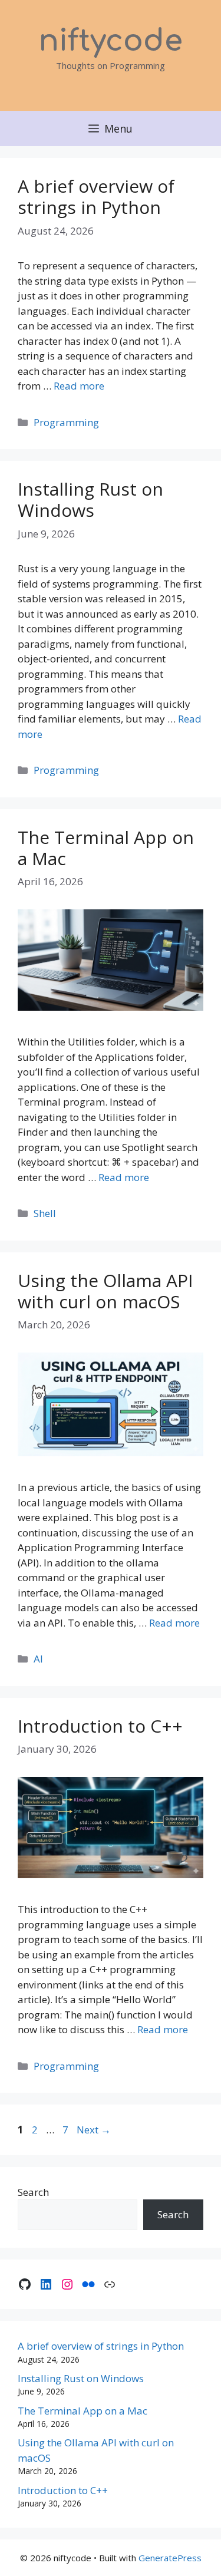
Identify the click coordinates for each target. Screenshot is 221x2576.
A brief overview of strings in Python (96, 197)
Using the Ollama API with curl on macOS (105, 1291)
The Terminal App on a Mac (106, 848)
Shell (45, 1213)
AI (38, 1659)
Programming (66, 422)
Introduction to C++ (100, 1726)
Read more (79, 386)
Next (94, 2130)
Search (33, 2192)
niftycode (111, 41)
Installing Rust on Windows (90, 499)
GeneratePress (170, 2558)
